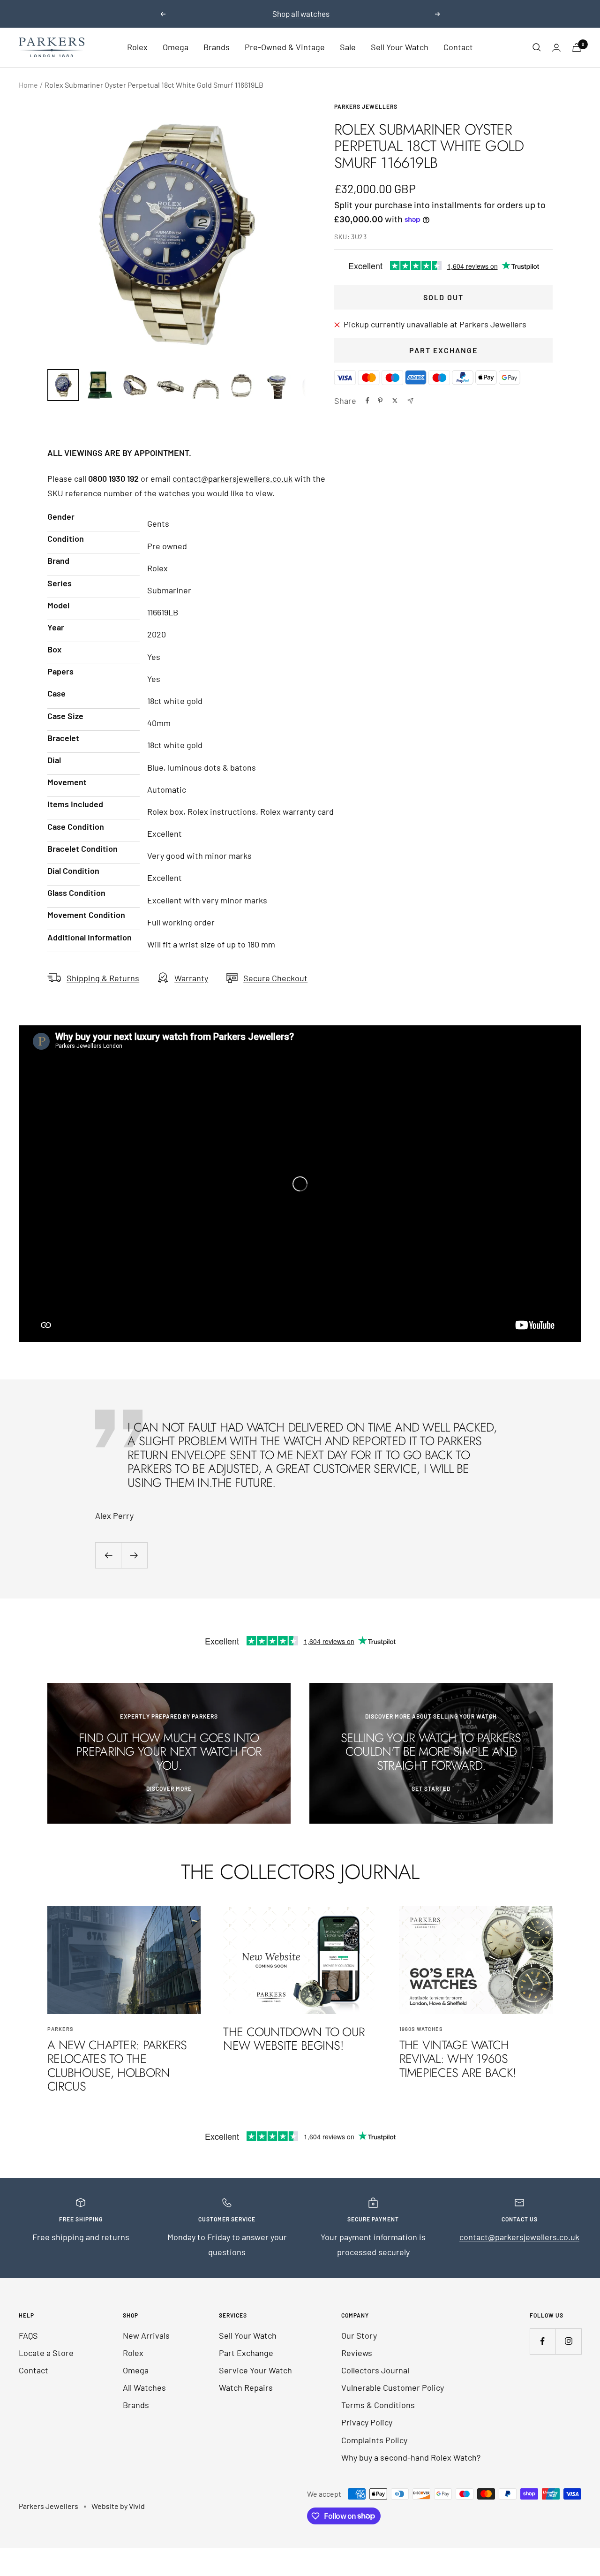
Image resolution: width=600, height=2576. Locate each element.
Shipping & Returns (103, 978)
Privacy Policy (367, 2422)
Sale (348, 47)
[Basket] (577, 48)
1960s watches (421, 2029)
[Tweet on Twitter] (395, 401)
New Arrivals (146, 2335)
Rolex (137, 47)
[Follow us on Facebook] (543, 2341)
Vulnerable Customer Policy (393, 2387)
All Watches (144, 2387)
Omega (176, 47)
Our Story (359, 2335)
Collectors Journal (375, 2370)
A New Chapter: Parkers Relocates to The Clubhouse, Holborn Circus (117, 2066)
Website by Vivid (118, 2506)
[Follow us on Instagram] (568, 2341)
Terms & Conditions (378, 2405)
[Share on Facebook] (367, 401)
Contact (458, 47)
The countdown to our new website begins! (294, 2039)
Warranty (191, 978)
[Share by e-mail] (410, 401)
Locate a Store (46, 2353)
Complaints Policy (374, 2440)
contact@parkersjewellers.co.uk (232, 478)
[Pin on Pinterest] (380, 401)
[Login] (556, 48)
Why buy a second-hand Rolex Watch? (411, 2457)
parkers (60, 2029)
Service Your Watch (255, 2370)
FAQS (28, 2335)
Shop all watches (301, 14)
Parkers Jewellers (366, 106)
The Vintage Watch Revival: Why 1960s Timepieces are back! (458, 2059)
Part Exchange (443, 350)
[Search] (537, 47)
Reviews (357, 2353)
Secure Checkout (275, 978)
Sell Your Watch (400, 47)
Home (28, 85)
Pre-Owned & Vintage (285, 47)
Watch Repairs (246, 2387)
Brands (217, 47)
